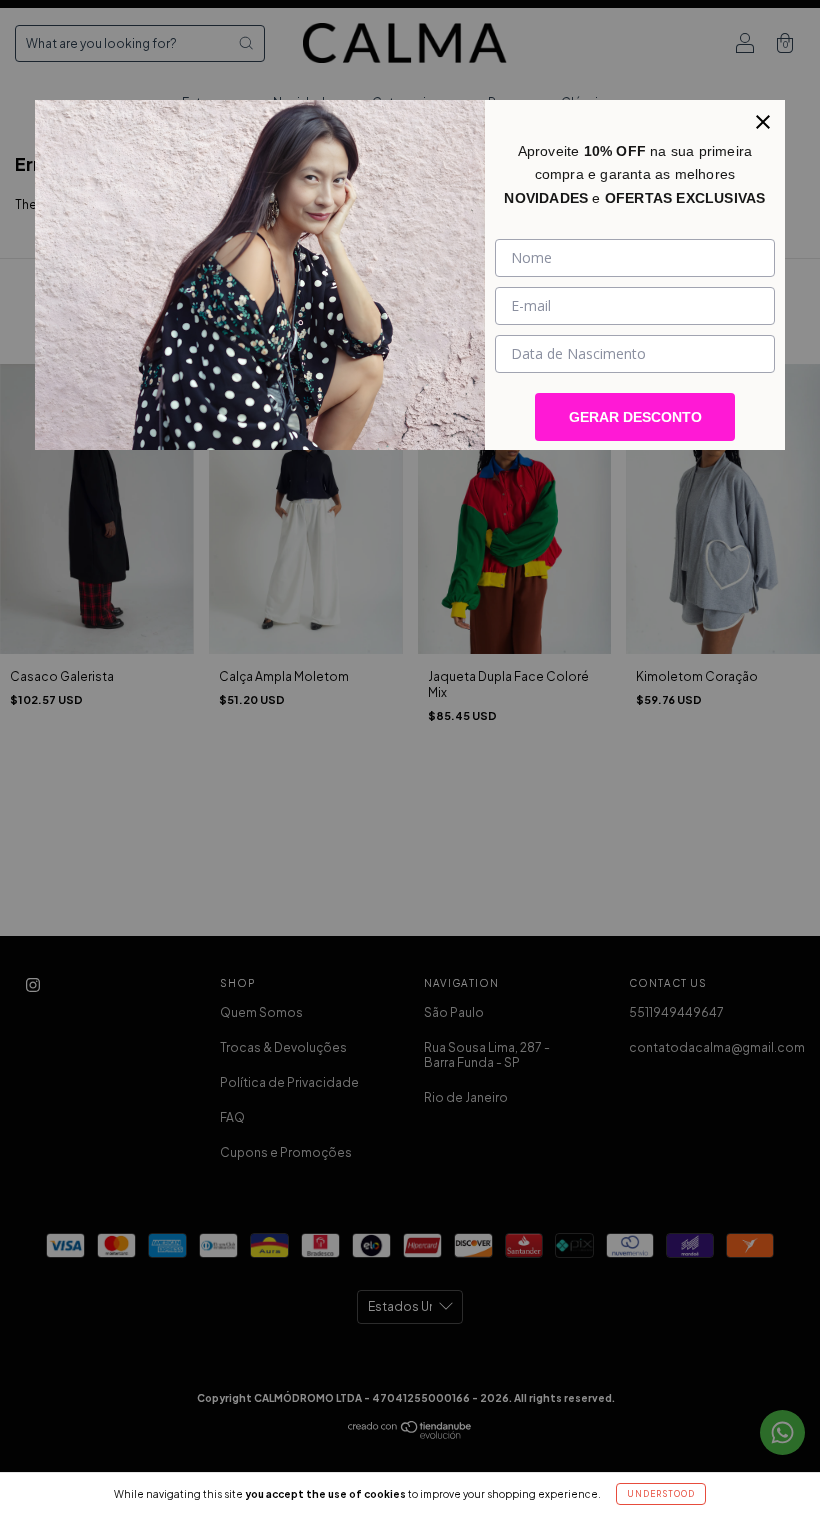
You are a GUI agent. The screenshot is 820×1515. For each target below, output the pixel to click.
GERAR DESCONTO (635, 417)
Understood (661, 1494)
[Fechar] (763, 122)
